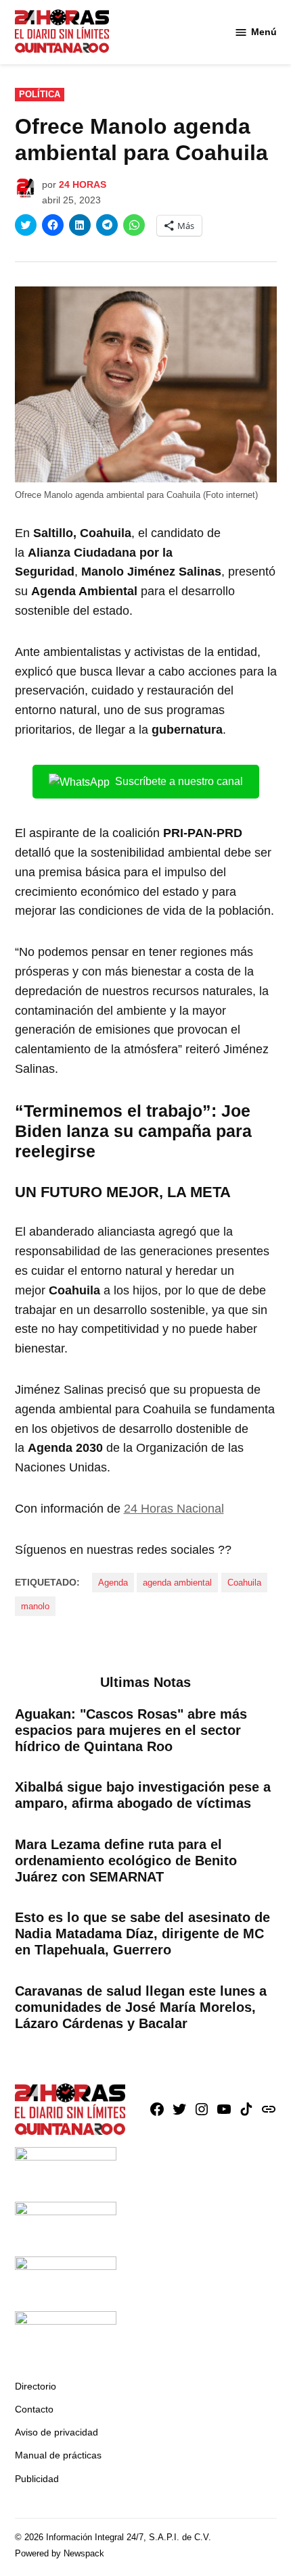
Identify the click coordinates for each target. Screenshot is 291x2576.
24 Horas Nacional (174, 1509)
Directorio (36, 2386)
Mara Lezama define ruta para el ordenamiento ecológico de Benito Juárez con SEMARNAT (126, 1861)
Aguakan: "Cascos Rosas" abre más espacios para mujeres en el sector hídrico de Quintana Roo (131, 1730)
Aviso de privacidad (57, 2432)
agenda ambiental (177, 1583)
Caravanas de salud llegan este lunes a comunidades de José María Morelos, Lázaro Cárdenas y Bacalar (141, 2007)
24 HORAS (83, 184)
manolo (35, 1607)
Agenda (113, 1583)
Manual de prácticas (58, 2455)
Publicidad (37, 2479)
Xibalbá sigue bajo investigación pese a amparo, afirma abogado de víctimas (143, 1795)
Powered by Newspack (60, 2554)
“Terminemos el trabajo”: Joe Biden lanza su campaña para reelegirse (133, 1131)
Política (40, 95)
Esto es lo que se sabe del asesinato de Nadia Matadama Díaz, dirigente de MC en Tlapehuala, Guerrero (142, 1934)
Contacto (34, 2409)
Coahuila (244, 1583)
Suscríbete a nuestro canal (179, 781)
